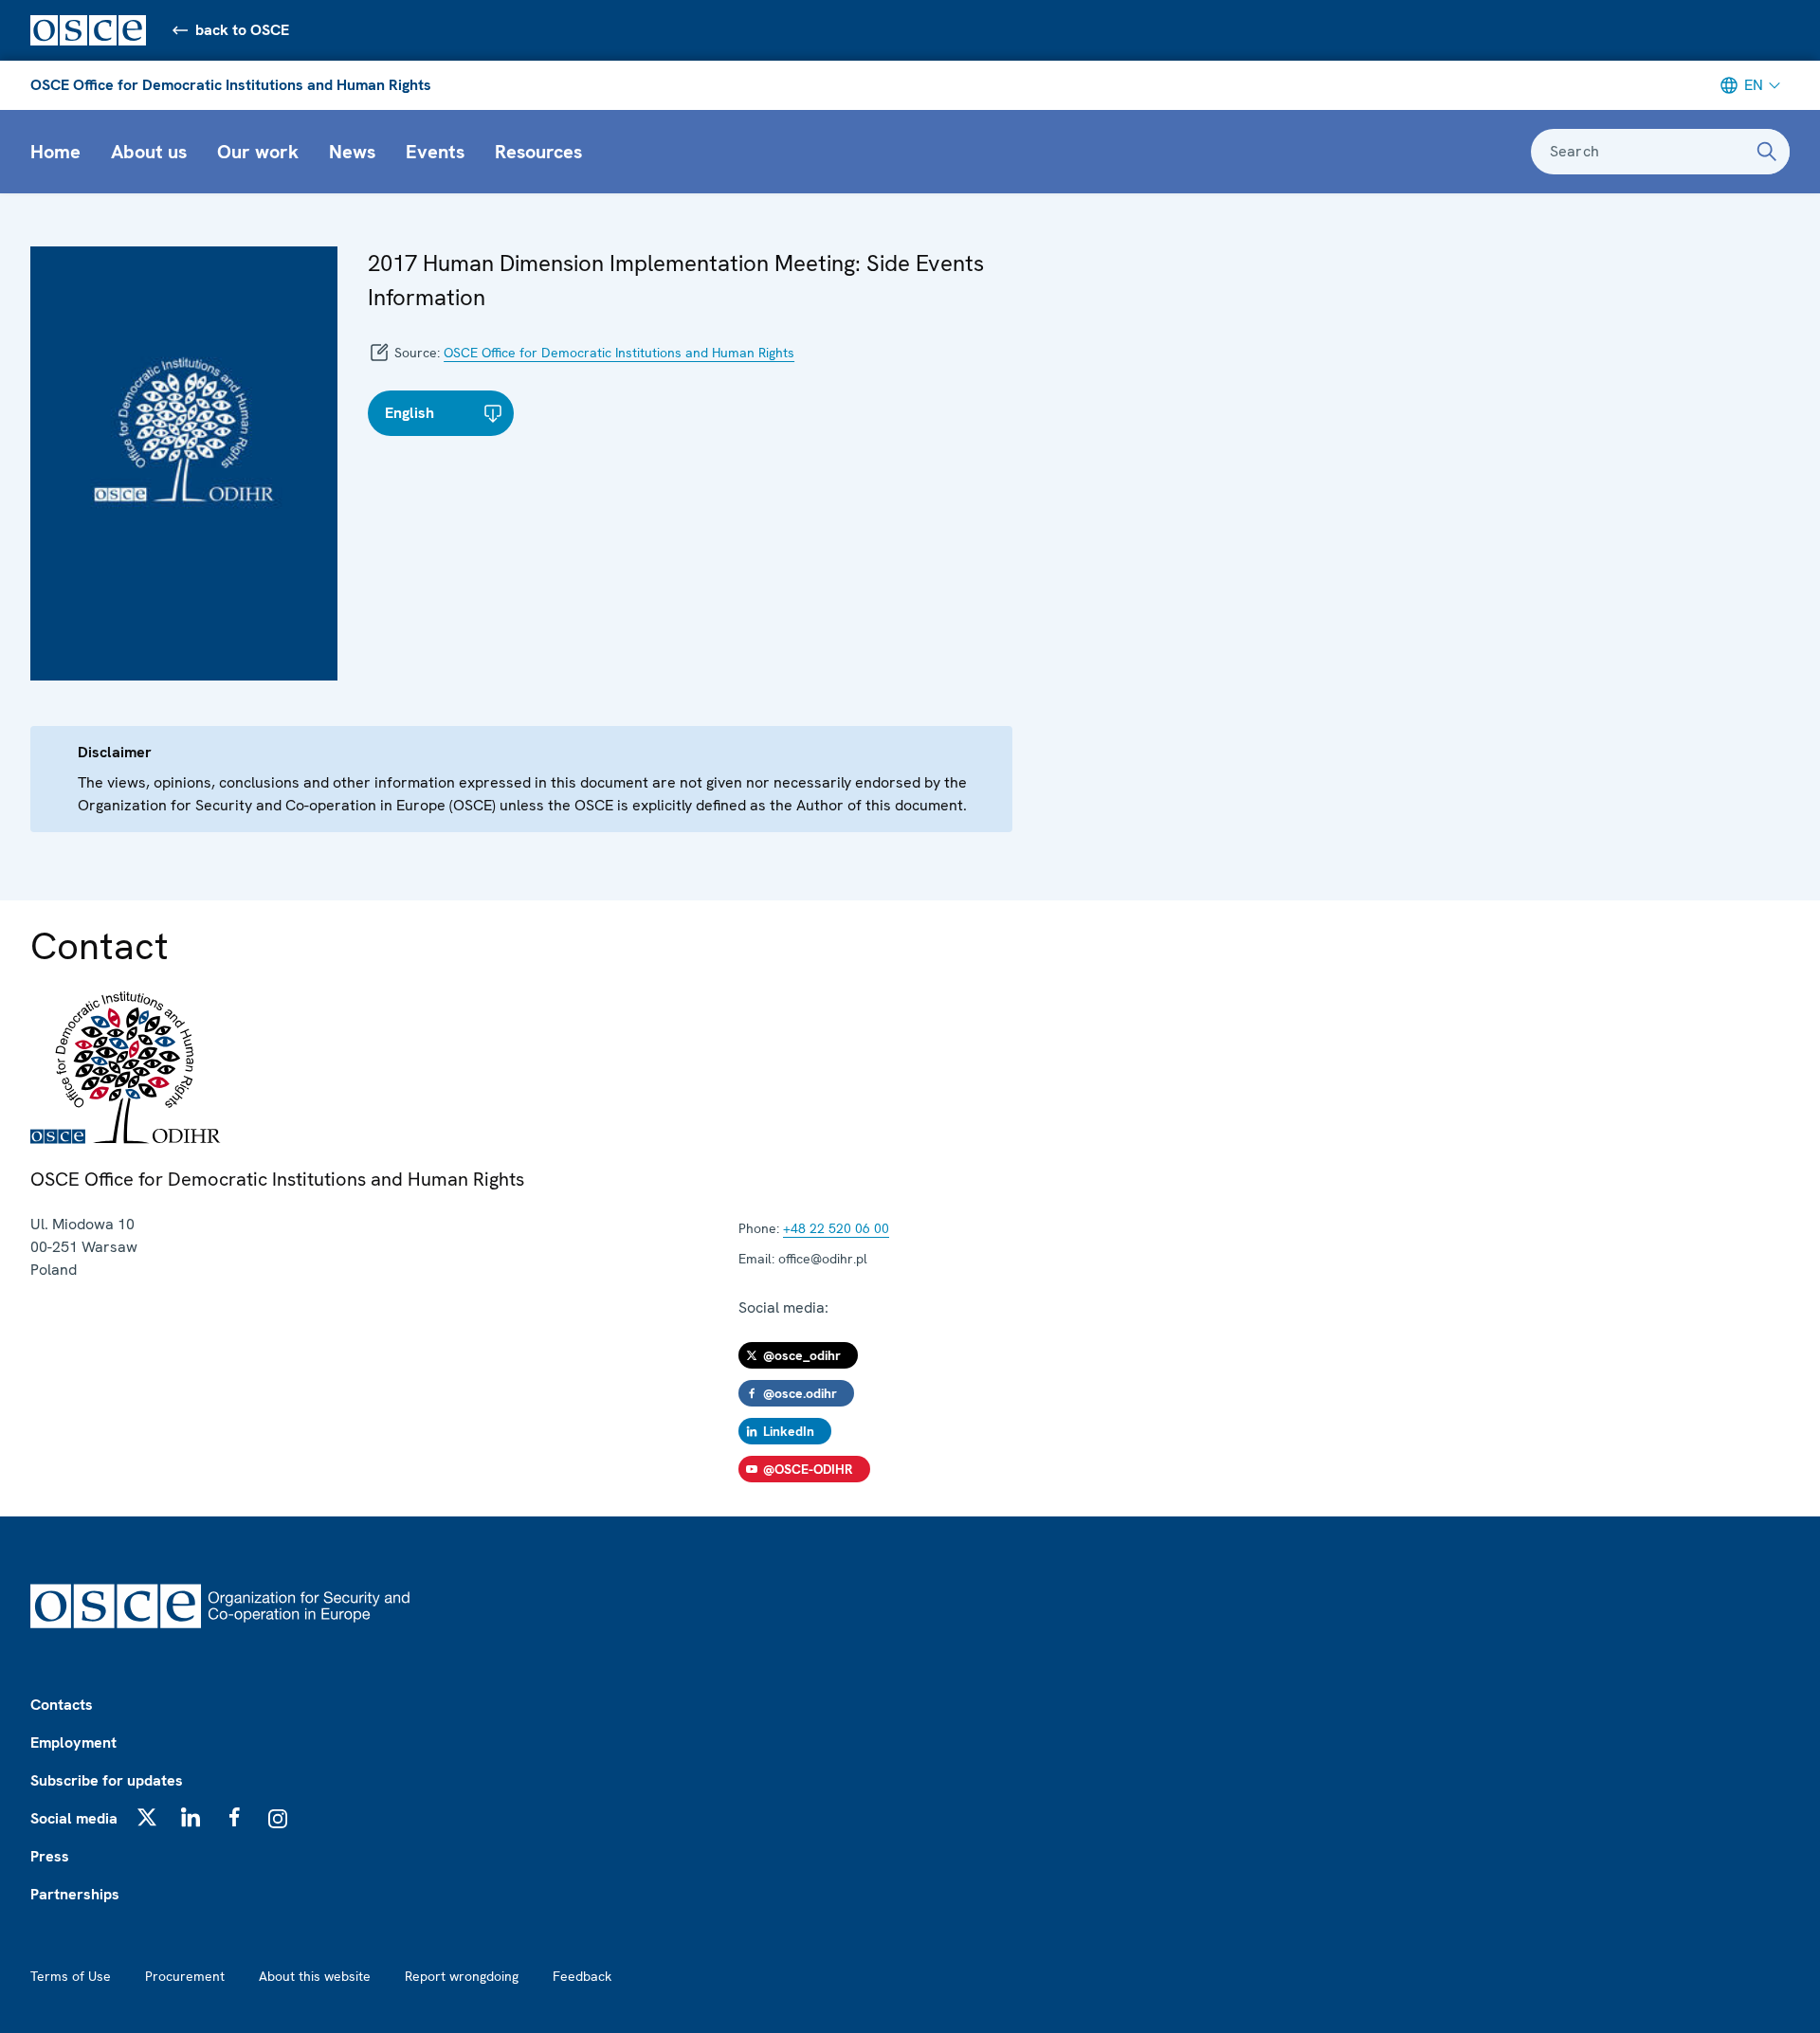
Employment (73, 1743)
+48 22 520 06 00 (836, 1228)
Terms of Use (71, 1976)
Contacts (62, 1705)
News (352, 152)
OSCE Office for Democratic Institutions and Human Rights (231, 85)
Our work (258, 152)
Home (55, 152)
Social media (74, 1818)
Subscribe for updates (107, 1780)
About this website (315, 1976)
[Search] (1767, 152)
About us (149, 152)
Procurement (185, 1976)
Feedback (582, 1976)
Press (50, 1856)
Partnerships (75, 1894)
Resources (538, 152)
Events (435, 152)
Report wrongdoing (462, 1976)
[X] (147, 1817)
